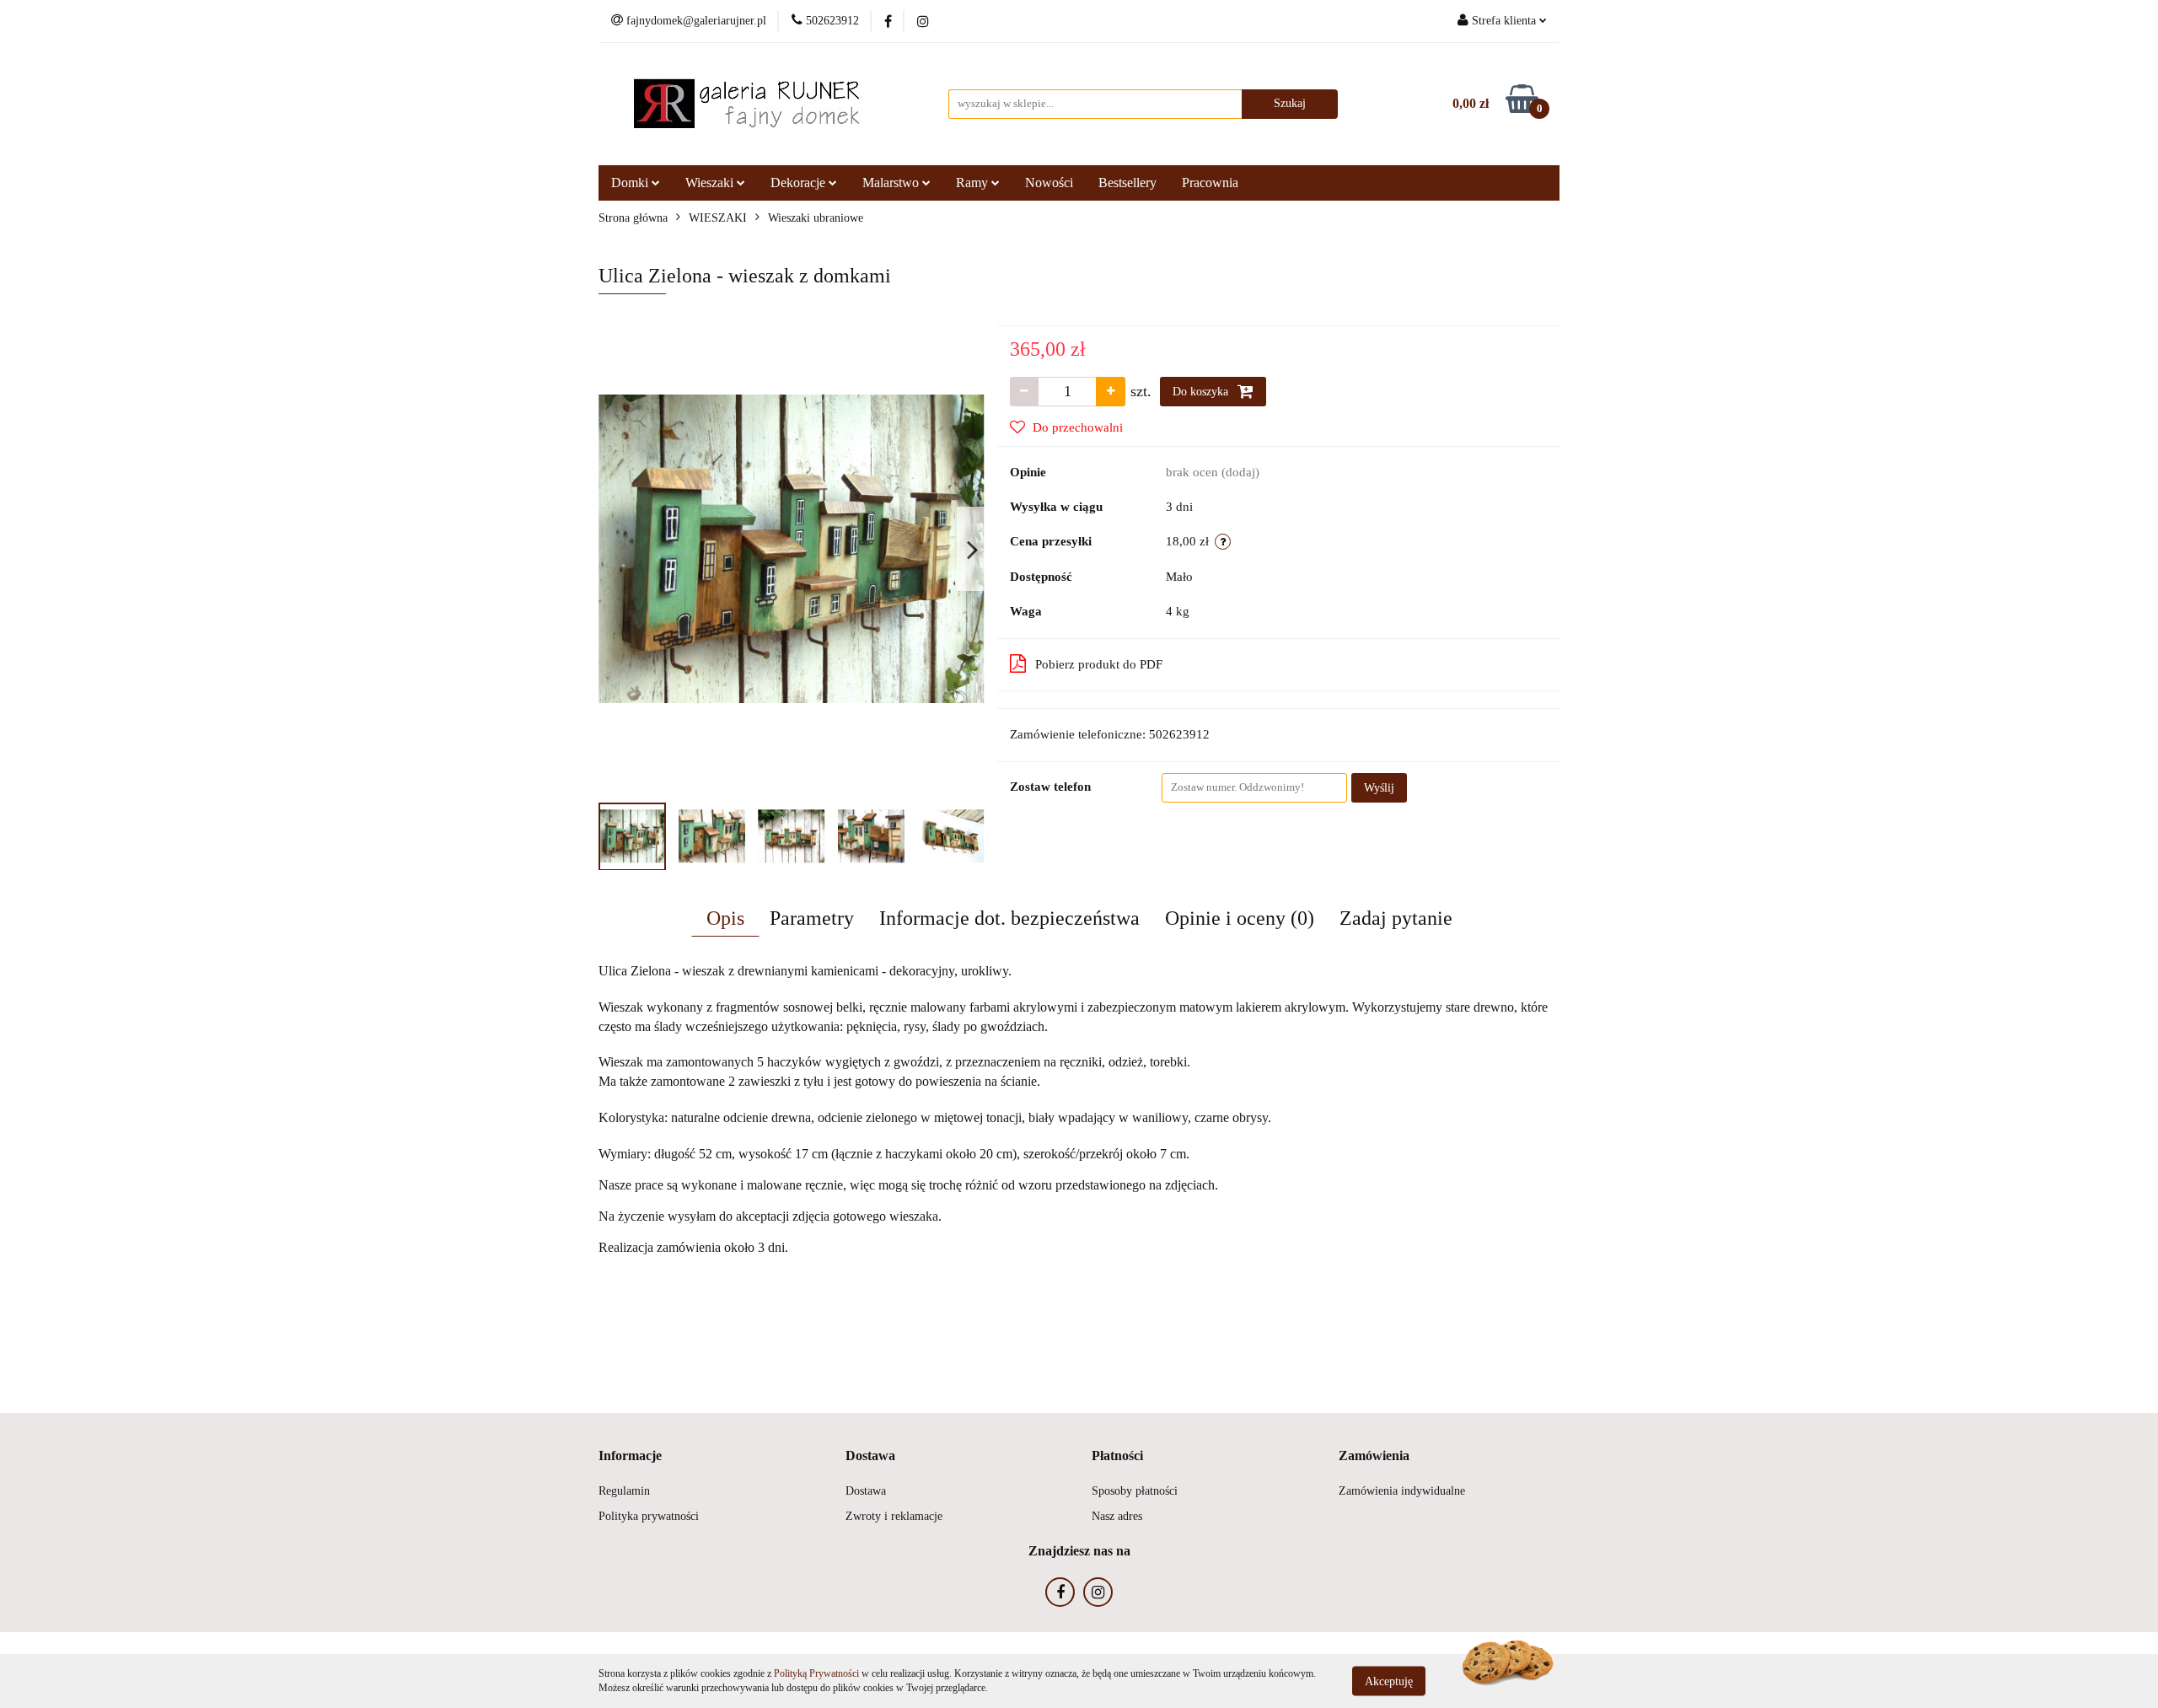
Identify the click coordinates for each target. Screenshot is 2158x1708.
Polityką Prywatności (816, 1673)
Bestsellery (1127, 183)
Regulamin (624, 1491)
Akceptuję (1389, 1681)
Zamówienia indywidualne (1402, 1491)
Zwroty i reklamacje (894, 1516)
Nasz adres (1117, 1516)
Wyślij (1379, 788)
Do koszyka (1202, 392)
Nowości (1049, 183)
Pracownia (1210, 183)
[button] (630, 1456)
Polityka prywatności (649, 1516)
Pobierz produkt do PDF (1099, 664)
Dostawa (866, 1491)
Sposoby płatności (1135, 1491)
